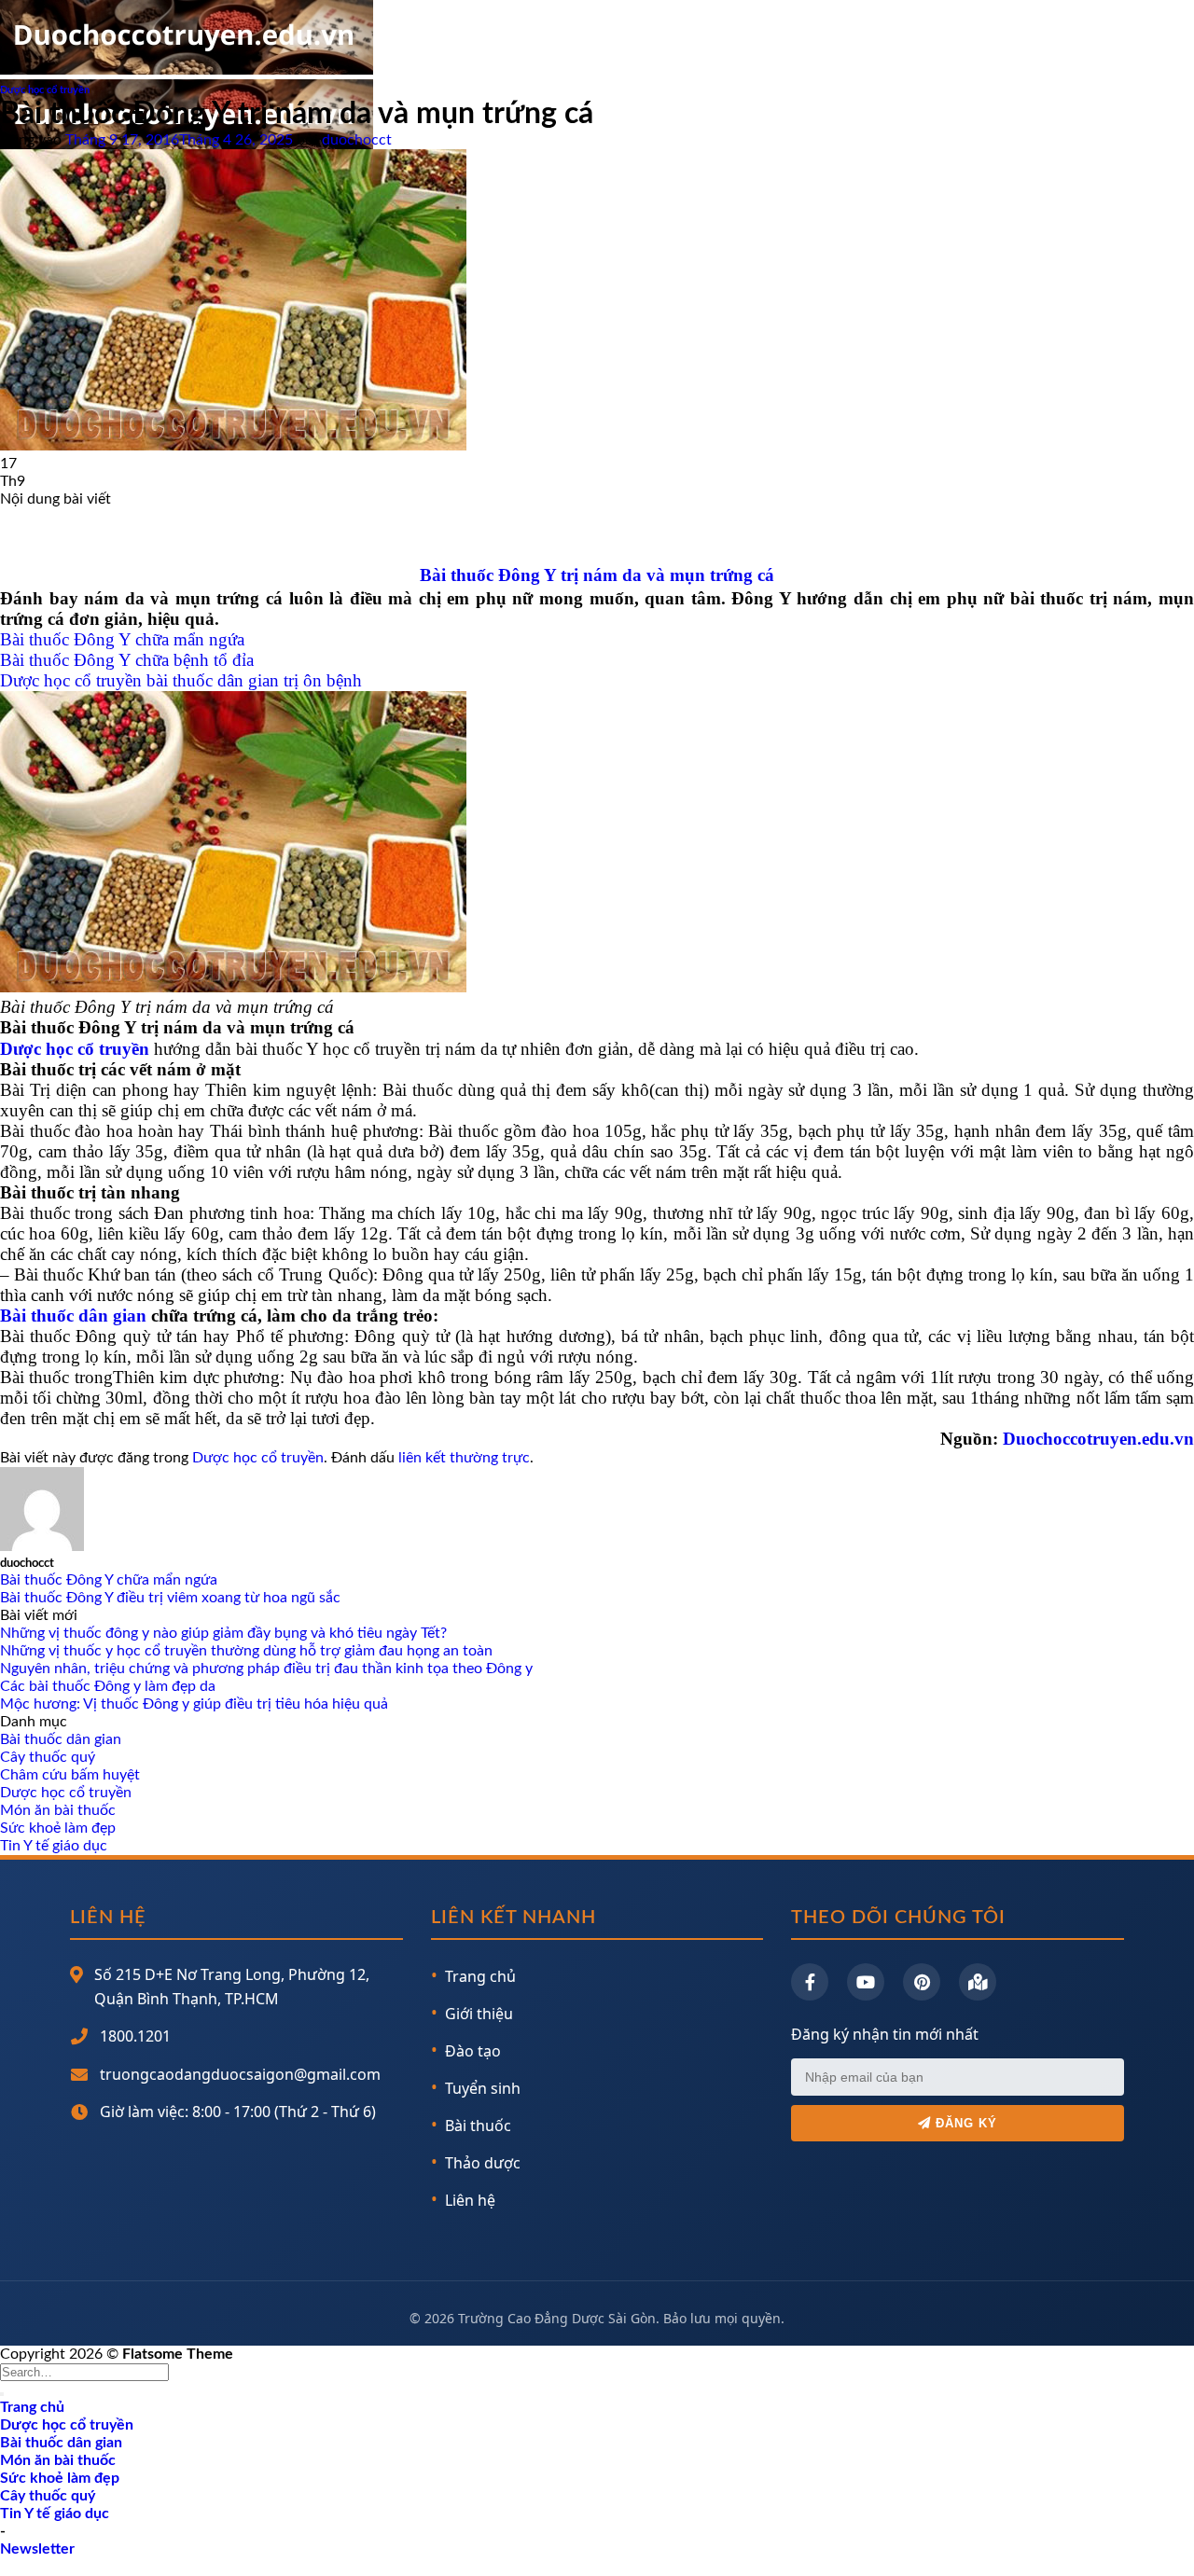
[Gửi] (2, 2394)
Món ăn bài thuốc (58, 1810)
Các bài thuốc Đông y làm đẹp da (108, 1686)
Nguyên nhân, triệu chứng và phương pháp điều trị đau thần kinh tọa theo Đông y (266, 1669)
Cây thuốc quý (48, 1757)
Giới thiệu (479, 2014)
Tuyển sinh (483, 2088)
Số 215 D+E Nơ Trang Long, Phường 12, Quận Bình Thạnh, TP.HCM (232, 1987)
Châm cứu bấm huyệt (70, 1775)
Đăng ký (964, 2123)
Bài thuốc (478, 2126)
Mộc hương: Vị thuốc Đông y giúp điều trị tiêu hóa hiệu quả (194, 1704)
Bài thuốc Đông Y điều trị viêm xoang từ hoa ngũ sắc (170, 1598)
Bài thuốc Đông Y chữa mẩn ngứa (122, 639)
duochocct (357, 140)
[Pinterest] (922, 1982)
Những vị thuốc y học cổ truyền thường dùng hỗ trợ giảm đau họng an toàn (246, 1651)
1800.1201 (135, 2036)
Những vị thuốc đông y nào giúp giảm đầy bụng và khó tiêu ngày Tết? (223, 1633)
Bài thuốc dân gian (73, 1316)
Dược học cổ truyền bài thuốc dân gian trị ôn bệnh (181, 680)
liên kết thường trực (464, 1458)
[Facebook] (810, 1982)
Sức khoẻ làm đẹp (58, 1828)
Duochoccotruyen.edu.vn (1098, 1439)
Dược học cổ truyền (45, 90)
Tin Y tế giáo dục (54, 1846)
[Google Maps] (978, 1982)
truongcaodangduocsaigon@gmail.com (240, 2074)
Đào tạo (473, 2051)
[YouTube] (866, 1982)
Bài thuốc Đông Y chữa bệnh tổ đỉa (127, 660)
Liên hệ (470, 2200)
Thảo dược (483, 2163)
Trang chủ (480, 1976)
